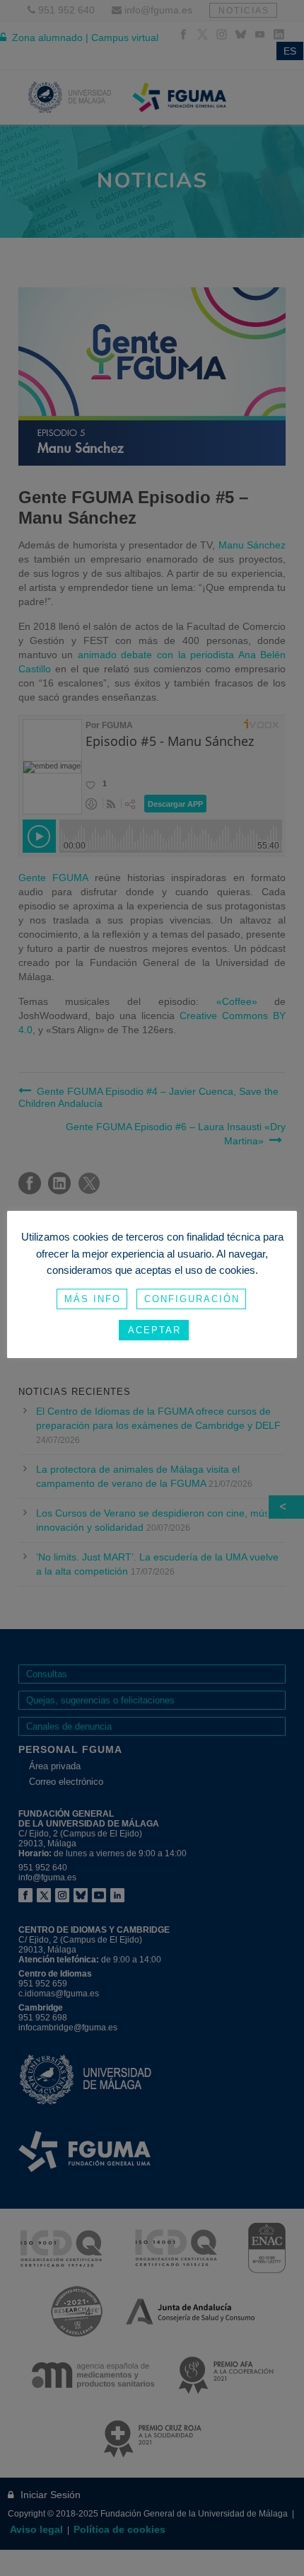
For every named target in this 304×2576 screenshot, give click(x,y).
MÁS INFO (93, 1299)
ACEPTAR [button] (154, 1330)
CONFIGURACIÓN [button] (192, 1299)
